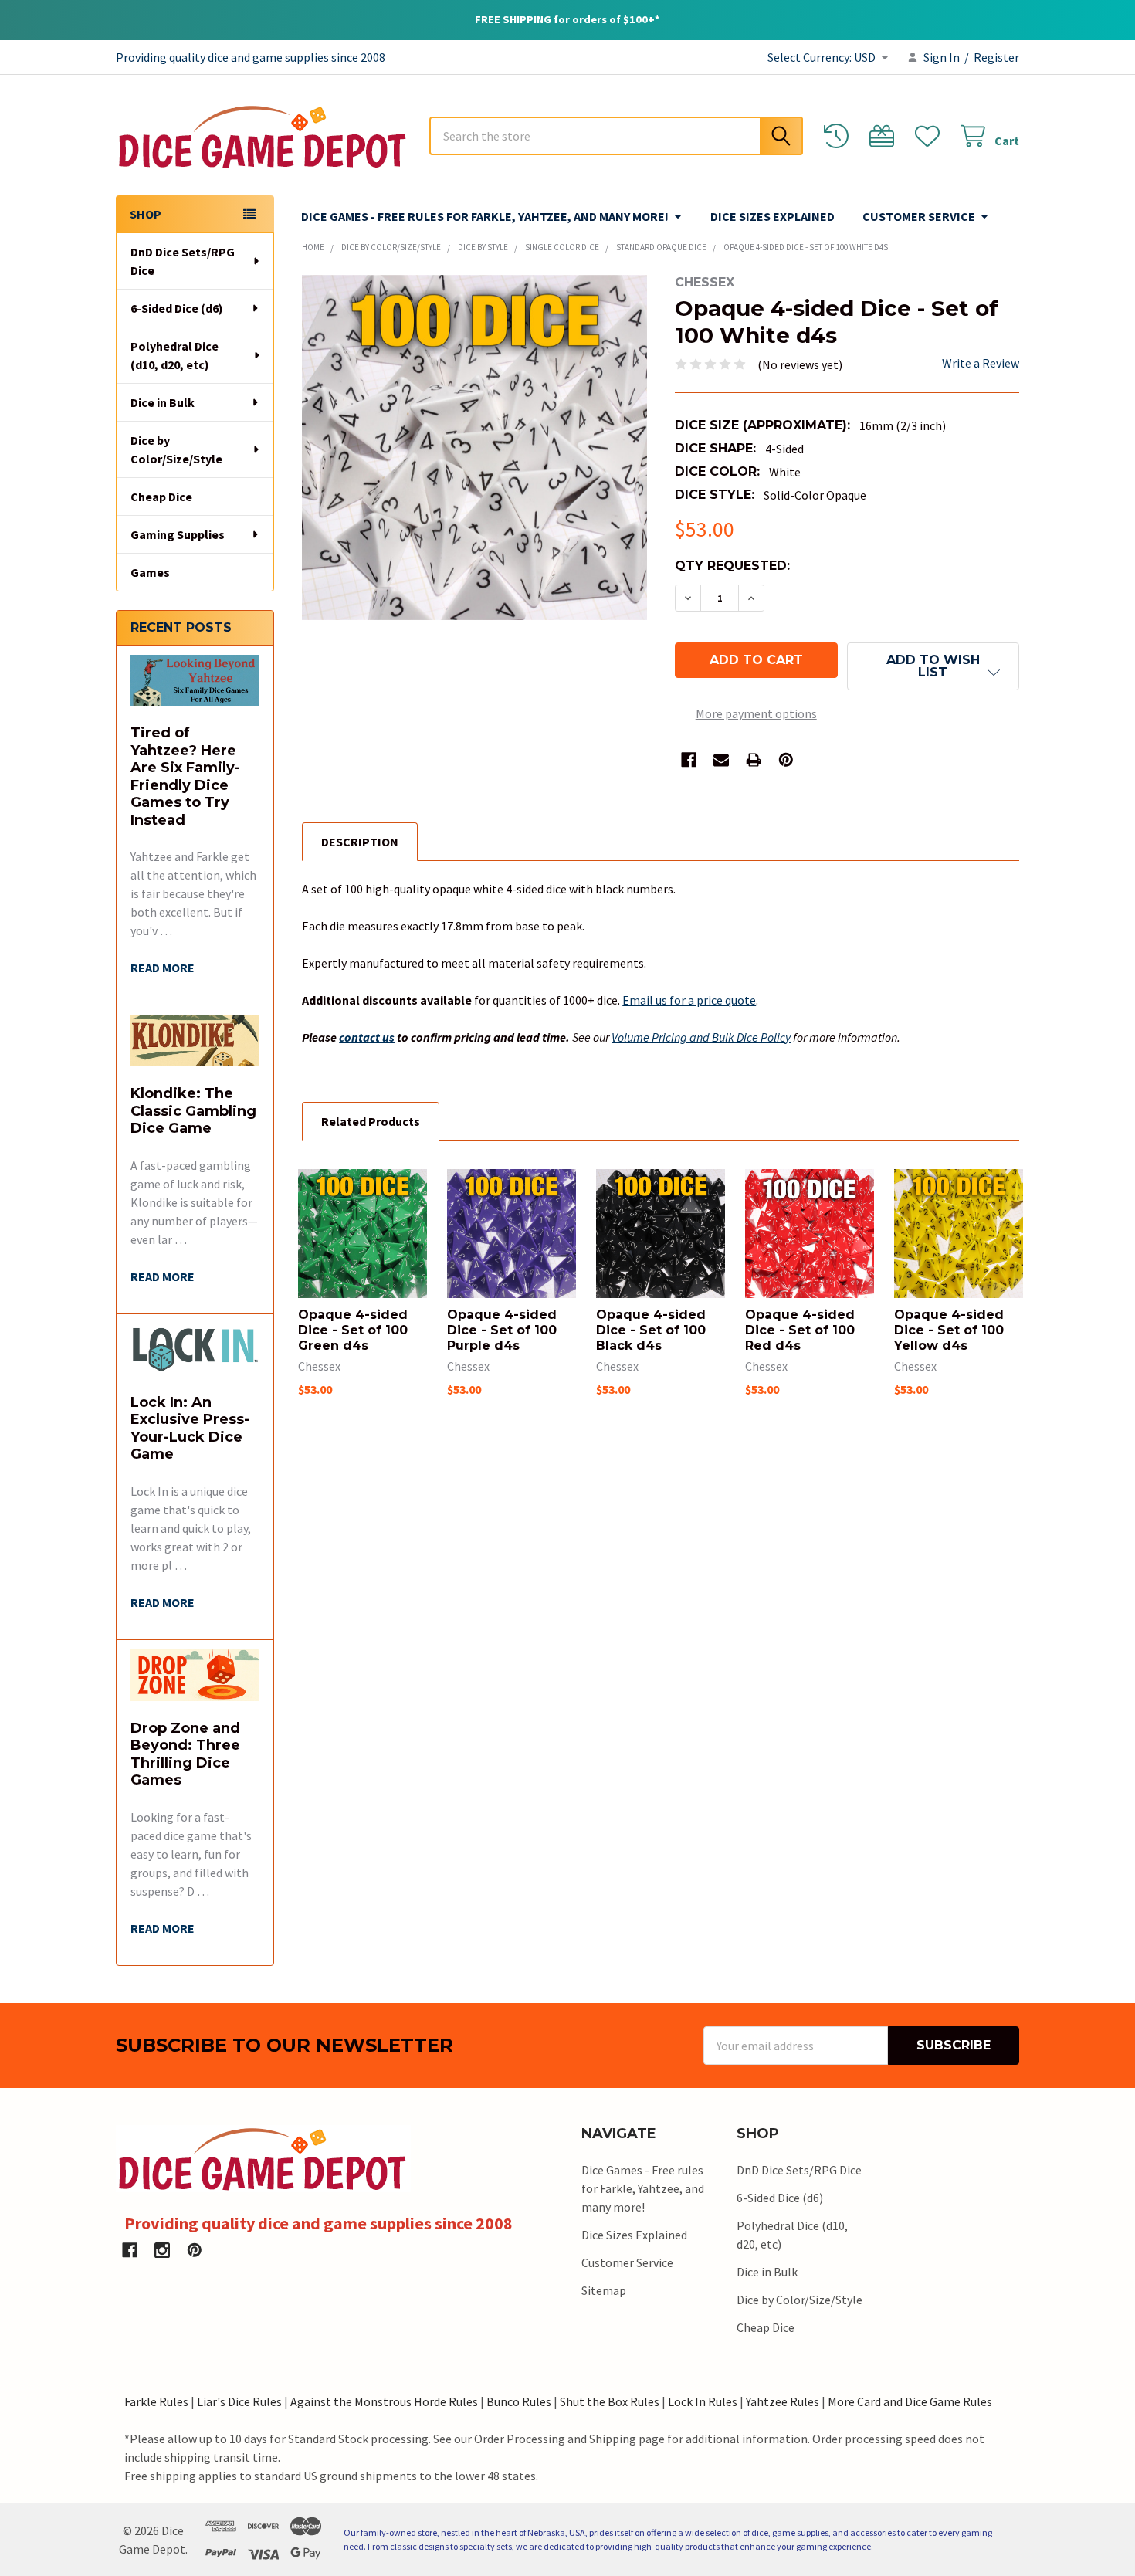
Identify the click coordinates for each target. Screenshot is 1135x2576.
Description (360, 842)
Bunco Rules (519, 2401)
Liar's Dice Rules (239, 2401)
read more (163, 968)
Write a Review (981, 363)
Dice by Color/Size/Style (176, 449)
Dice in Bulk (163, 402)
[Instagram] (162, 2250)
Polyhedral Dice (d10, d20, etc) (174, 355)
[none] (474, 447)
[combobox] (616, 136)
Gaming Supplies (178, 534)
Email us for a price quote (689, 1000)
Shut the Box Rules (610, 2401)
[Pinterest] (786, 760)
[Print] (754, 760)
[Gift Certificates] (885, 136)
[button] (933, 666)
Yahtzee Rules (783, 2401)
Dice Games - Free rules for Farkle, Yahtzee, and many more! (485, 216)
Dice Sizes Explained (772, 216)
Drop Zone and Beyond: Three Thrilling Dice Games (185, 1754)
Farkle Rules (156, 2401)
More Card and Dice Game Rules (910, 2401)
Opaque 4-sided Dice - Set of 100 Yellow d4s (949, 1330)
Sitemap (604, 2290)
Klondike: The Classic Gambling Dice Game (193, 1111)
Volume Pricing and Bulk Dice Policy (701, 1037)
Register (996, 57)
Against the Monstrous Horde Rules (384, 2401)
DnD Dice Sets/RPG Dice (183, 261)
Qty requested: (732, 566)
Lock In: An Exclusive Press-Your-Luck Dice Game (190, 1429)
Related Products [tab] (371, 1121)
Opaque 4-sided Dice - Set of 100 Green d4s (353, 1330)
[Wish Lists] (931, 136)
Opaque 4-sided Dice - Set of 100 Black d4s (651, 1330)
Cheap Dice (161, 497)
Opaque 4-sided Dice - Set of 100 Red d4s (800, 1330)
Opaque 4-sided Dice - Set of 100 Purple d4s (502, 1330)
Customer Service (919, 216)
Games (150, 572)
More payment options (756, 713)
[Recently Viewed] (840, 136)
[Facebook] (689, 760)
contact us (367, 1037)
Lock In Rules (703, 2401)
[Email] (721, 760)
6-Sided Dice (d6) (177, 308)
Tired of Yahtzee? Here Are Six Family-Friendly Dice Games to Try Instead (185, 776)
